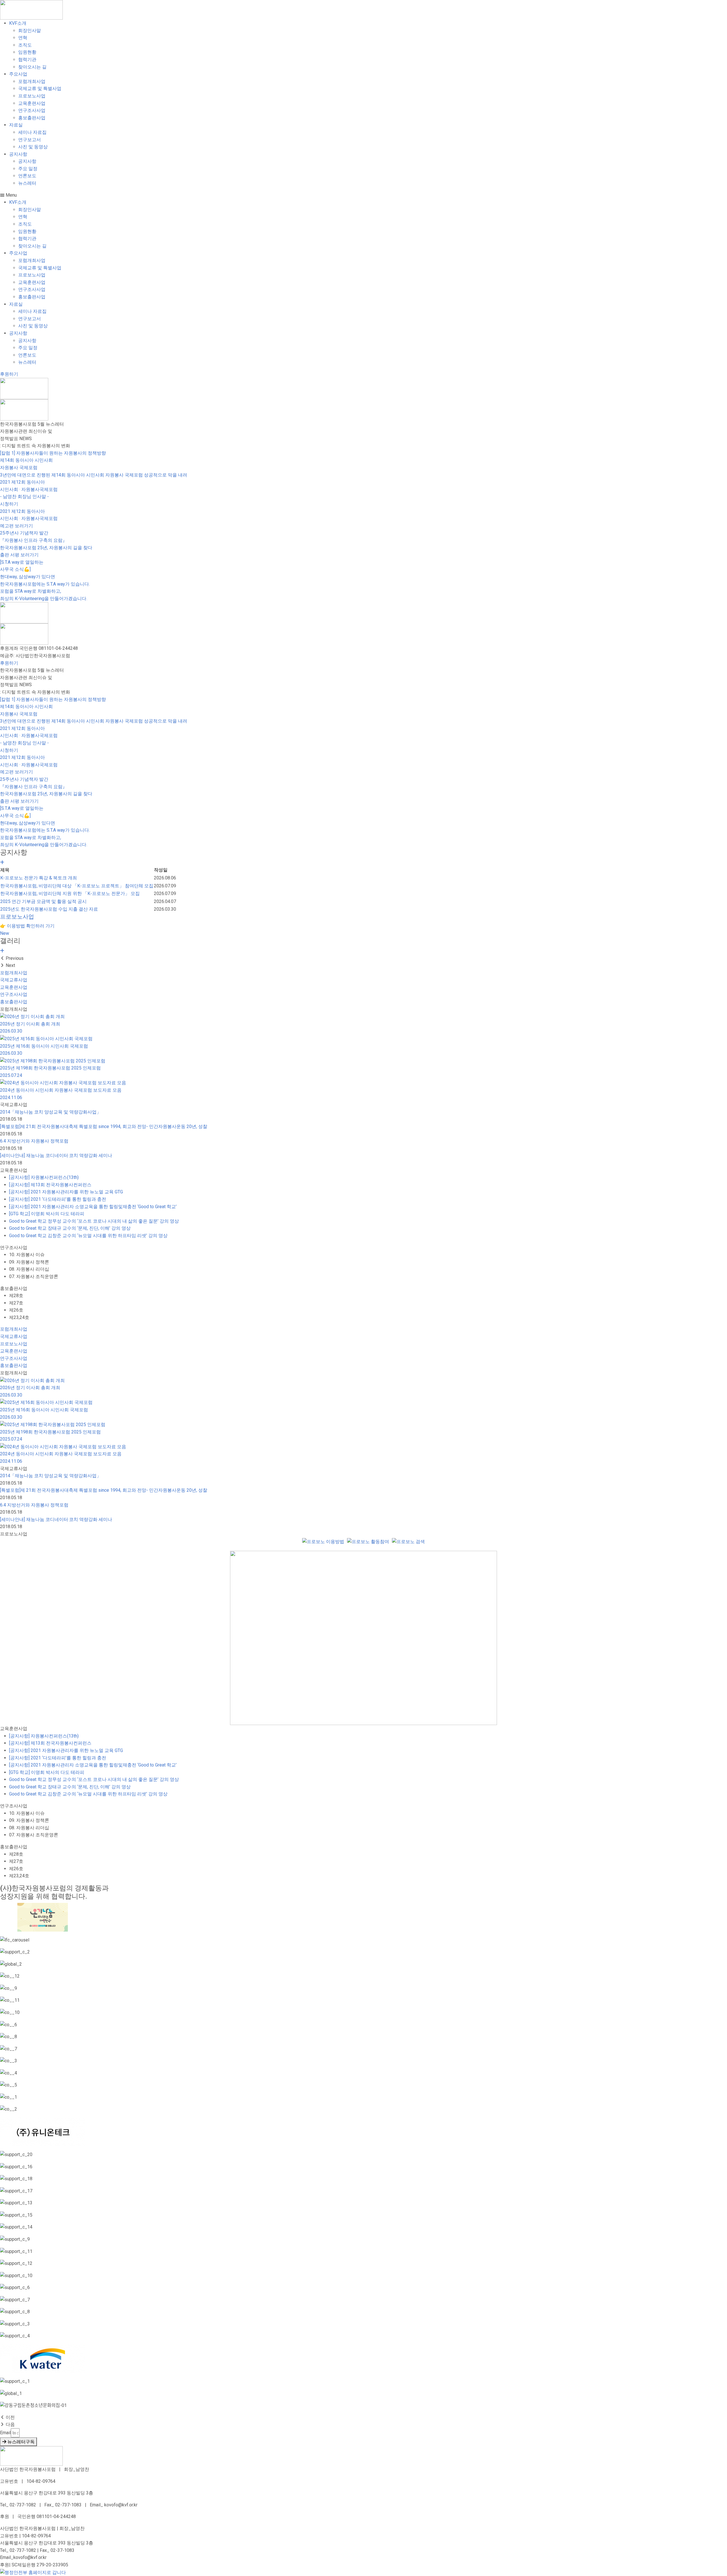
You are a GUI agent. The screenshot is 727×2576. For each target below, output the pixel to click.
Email (5, 2433)
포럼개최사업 (32, 81)
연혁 (23, 38)
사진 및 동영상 (33, 147)
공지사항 (18, 154)
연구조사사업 (32, 110)
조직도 (25, 45)
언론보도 (27, 176)
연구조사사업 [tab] (14, 1248)
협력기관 (27, 60)
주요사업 (18, 74)
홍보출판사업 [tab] (14, 1288)
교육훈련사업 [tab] (14, 1170)
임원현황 (27, 52)
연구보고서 (30, 140)
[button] (363, 195)
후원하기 (9, 663)
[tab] (363, 973)
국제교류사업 (14, 980)
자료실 (16, 125)
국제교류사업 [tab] (14, 1105)
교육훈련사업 (32, 103)
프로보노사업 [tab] (14, 1534)
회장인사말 (30, 31)
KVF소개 (18, 23)
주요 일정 (28, 169)
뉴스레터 (27, 183)
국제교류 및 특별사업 (40, 89)
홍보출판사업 (32, 118)
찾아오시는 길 (32, 67)
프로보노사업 (32, 96)
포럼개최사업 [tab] (14, 1009)
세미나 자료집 (32, 132)
